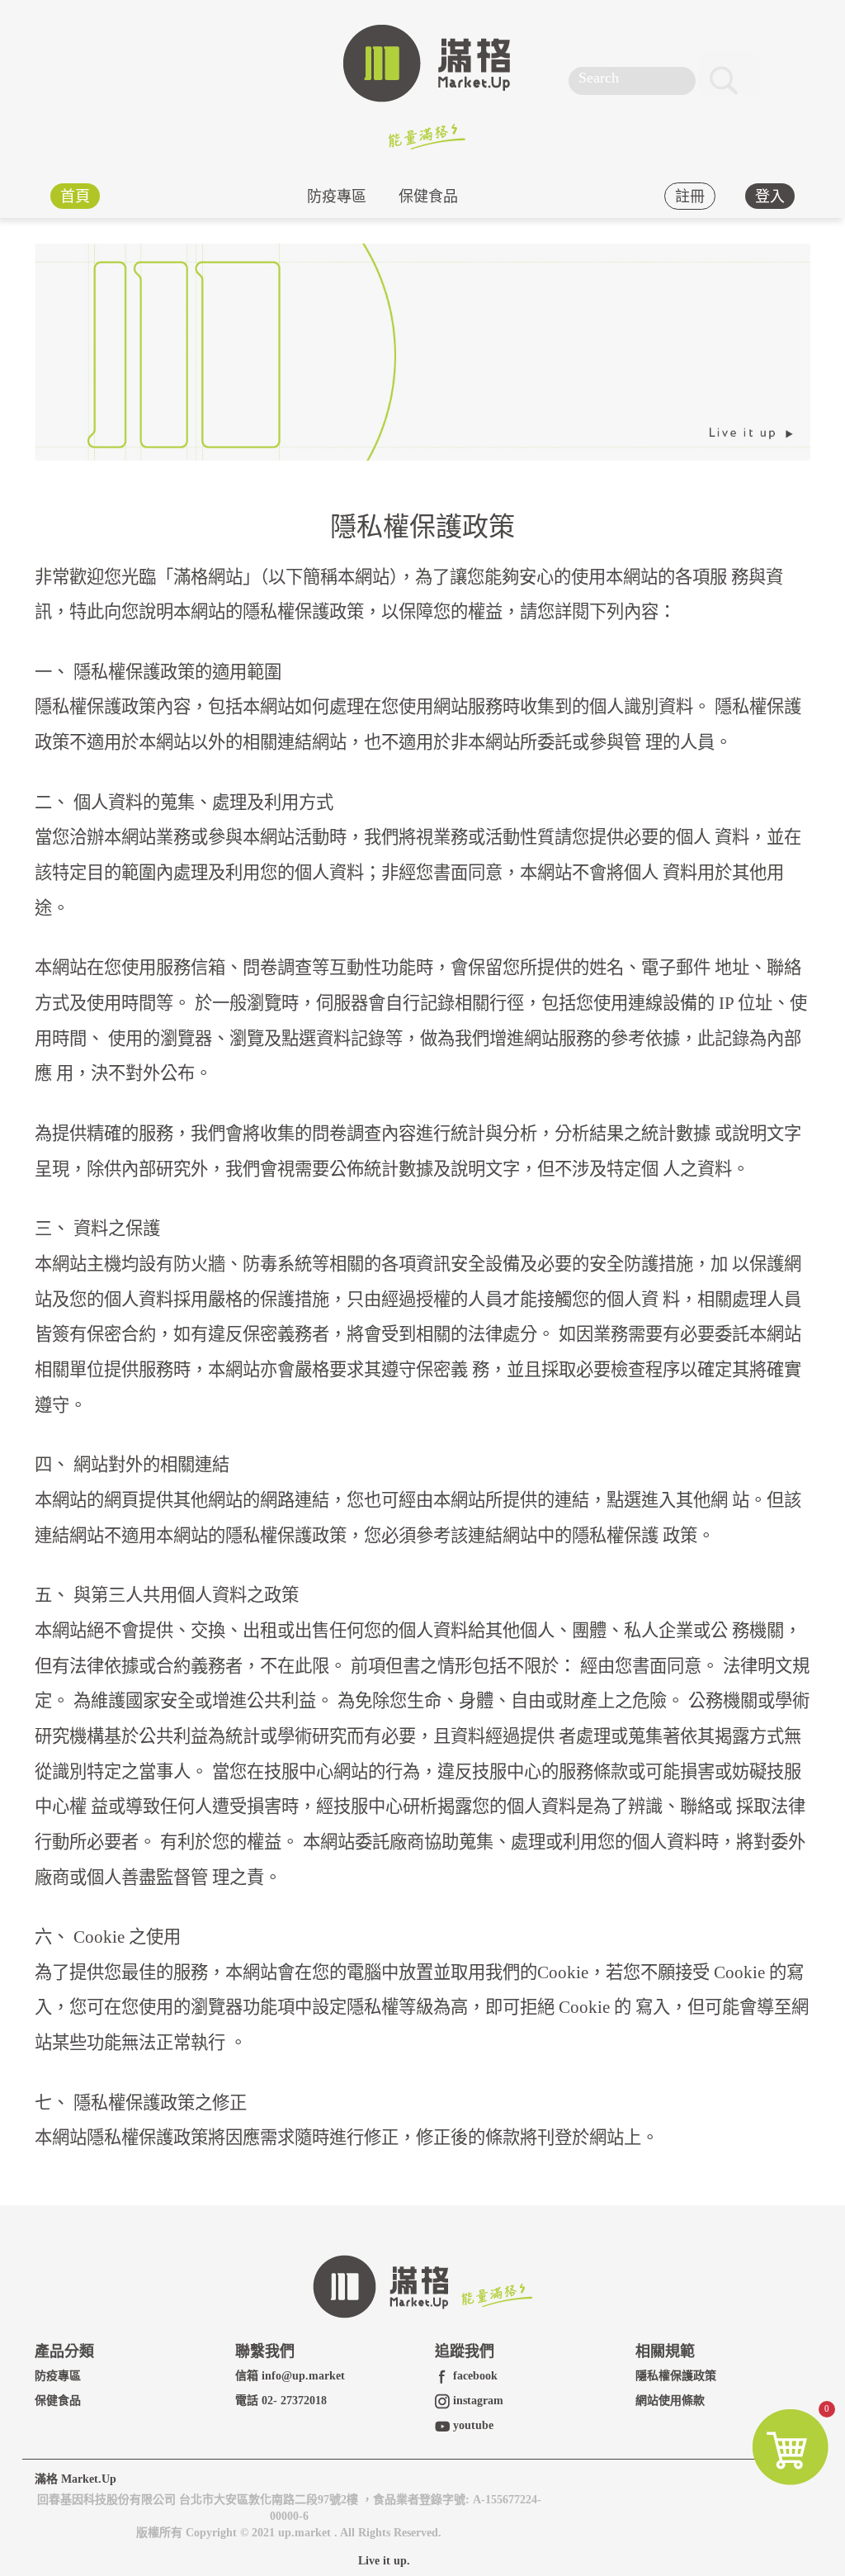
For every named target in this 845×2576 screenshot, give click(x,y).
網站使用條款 (670, 2401)
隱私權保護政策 (676, 2376)
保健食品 (428, 196)
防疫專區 (337, 196)
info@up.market (303, 2376)
